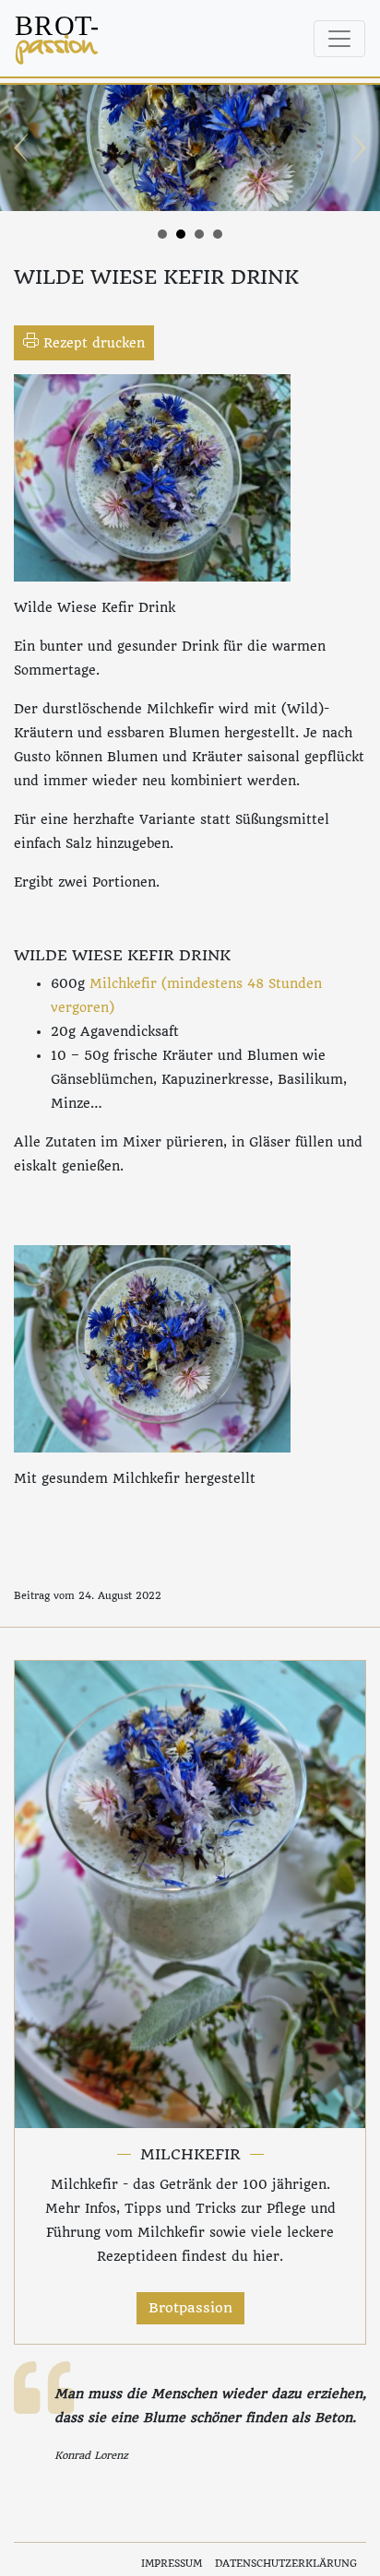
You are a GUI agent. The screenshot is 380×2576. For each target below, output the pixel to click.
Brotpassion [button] (190, 2308)
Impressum (172, 2564)
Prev (24, 148)
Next (356, 148)
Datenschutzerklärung (286, 2564)
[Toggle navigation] (339, 39)
